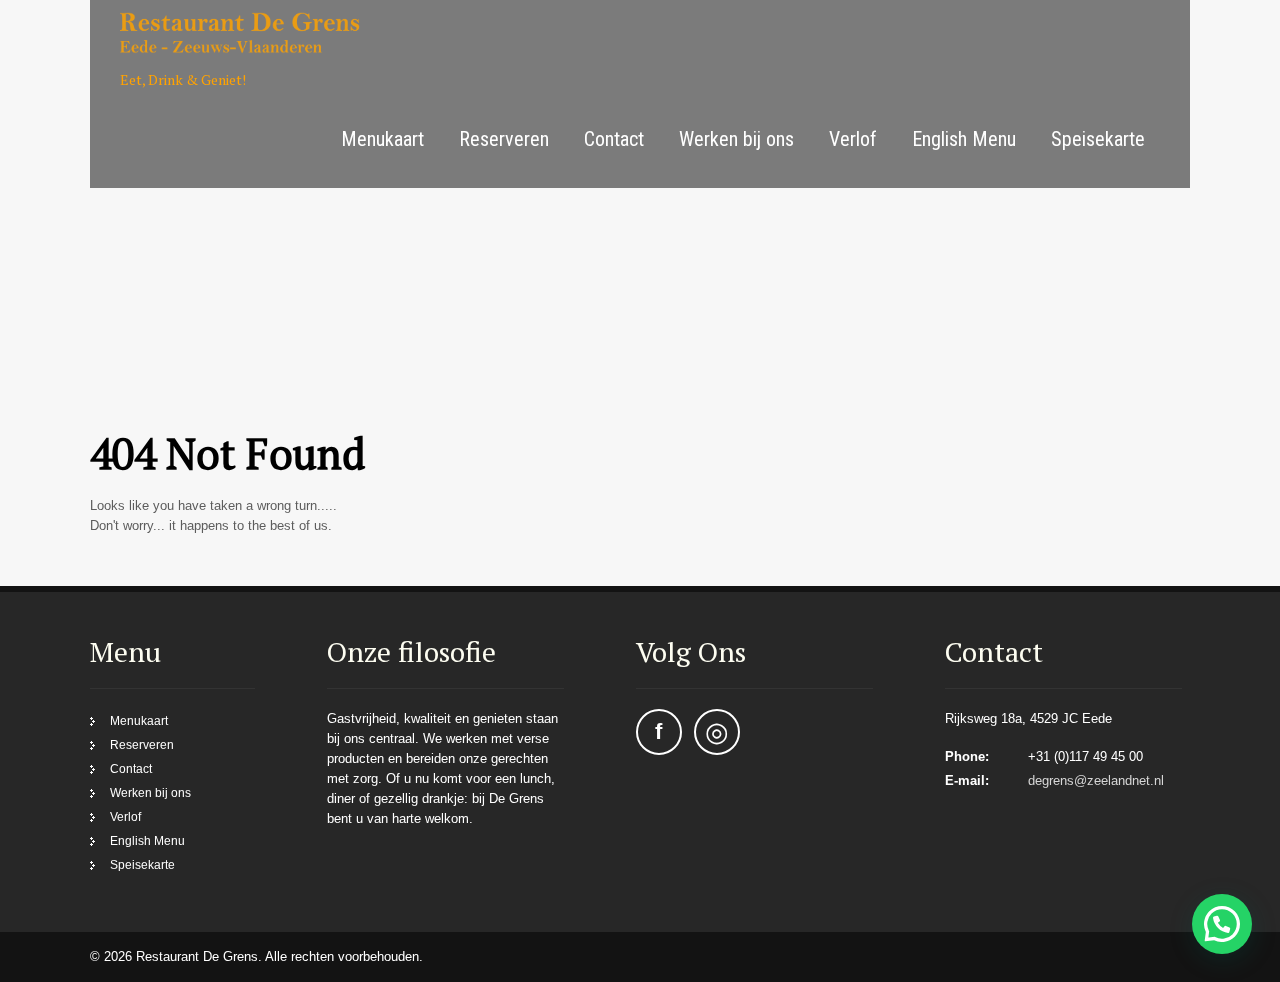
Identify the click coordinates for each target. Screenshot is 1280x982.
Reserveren (504, 139)
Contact (614, 139)
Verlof (853, 139)
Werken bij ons (736, 139)
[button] (1222, 924)
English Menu (964, 139)
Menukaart (382, 139)
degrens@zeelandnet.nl (1096, 780)
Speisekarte (1098, 139)
